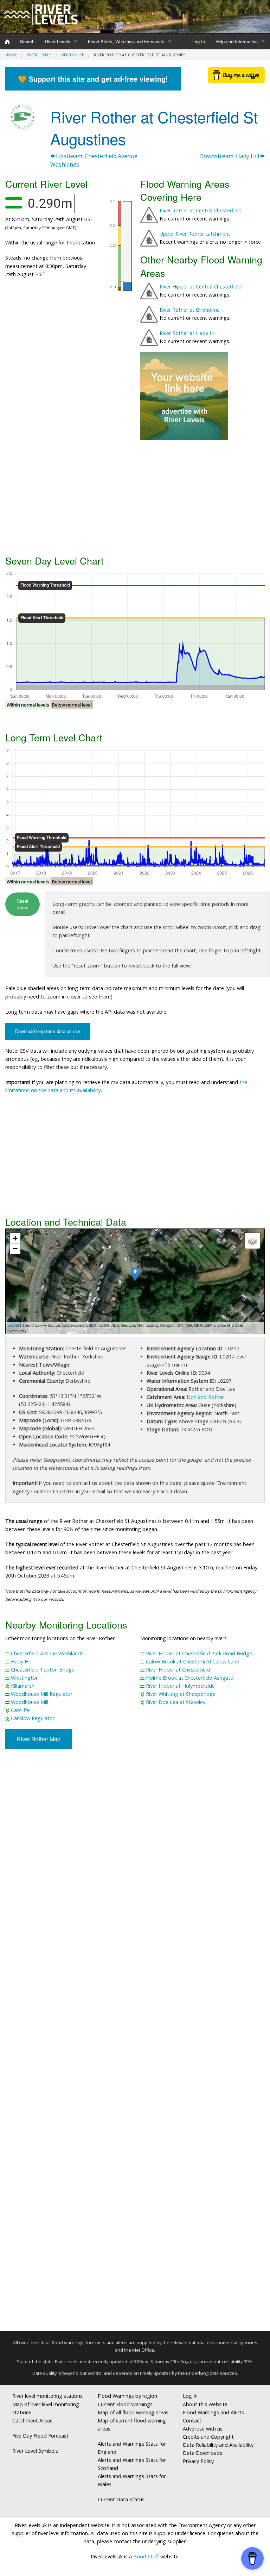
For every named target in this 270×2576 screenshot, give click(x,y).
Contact (192, 2421)
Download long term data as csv (48, 1031)
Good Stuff (146, 2556)
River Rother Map (38, 1739)
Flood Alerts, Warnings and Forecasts (126, 41)
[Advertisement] (135, 497)
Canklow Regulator (33, 1718)
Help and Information (237, 41)
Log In (199, 41)
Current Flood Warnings (125, 2404)
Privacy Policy (198, 2461)
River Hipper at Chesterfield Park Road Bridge (199, 1653)
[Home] (7, 42)
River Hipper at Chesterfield (178, 1670)
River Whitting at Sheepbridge (181, 1694)
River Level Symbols (35, 2451)
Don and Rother (205, 1397)
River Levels (58, 41)
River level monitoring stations (47, 2396)
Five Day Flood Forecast (40, 2436)
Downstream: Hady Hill (230, 156)
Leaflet (13, 1325)
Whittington (25, 1678)
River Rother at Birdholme (190, 310)
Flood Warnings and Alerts (213, 2412)
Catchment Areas (32, 2421)
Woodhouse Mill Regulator (42, 1694)
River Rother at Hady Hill (188, 333)
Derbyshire (73, 55)
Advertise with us (203, 2429)
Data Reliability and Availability (218, 2445)
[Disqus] (135, 2043)
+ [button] (15, 1238)
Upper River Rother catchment (195, 234)
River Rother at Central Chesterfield (201, 210)
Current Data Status (121, 2499)
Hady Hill (21, 1662)
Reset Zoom (22, 904)
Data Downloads (202, 2453)
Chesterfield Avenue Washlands (47, 1653)
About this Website (205, 2404)
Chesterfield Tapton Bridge (43, 1670)
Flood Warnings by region (127, 2396)
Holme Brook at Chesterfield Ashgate (189, 1678)
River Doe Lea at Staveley (176, 1702)
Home (11, 55)
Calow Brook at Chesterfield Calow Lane (192, 1662)
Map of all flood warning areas (133, 2412)
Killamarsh (23, 1686)
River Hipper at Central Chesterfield (201, 287)
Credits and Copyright (208, 2437)
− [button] (15, 1249)
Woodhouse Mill (30, 1702)
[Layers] (252, 1241)
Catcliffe (20, 1710)
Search (27, 41)
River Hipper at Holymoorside (180, 1686)
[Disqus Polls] (135, 1858)
